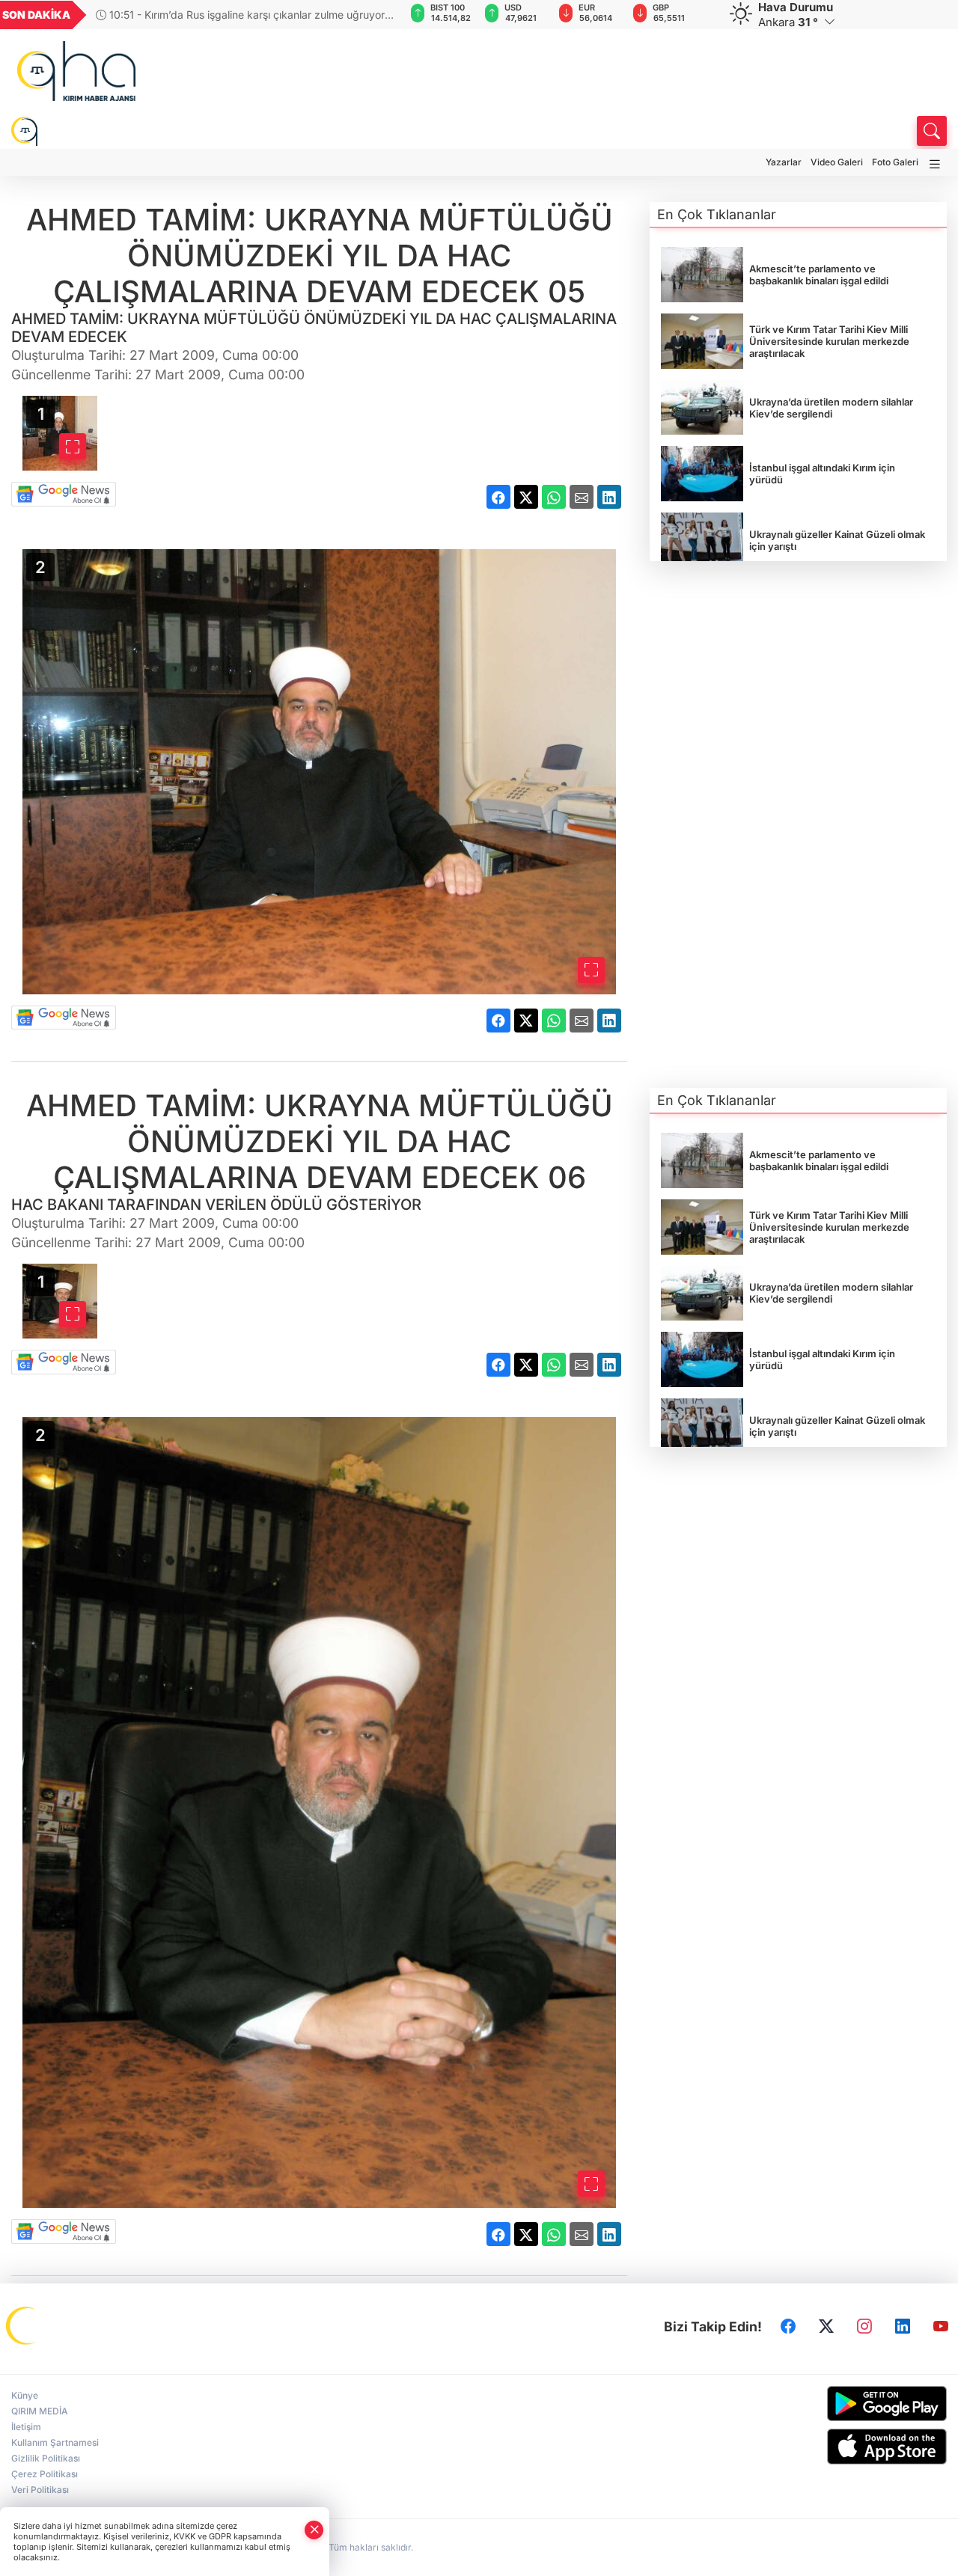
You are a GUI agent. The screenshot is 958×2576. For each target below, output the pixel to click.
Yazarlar (784, 162)
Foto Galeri (895, 162)
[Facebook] (788, 2327)
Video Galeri (837, 162)
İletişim (26, 2427)
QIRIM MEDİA (40, 2411)
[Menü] (935, 164)
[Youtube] (941, 2327)
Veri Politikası (40, 2490)
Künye (25, 2395)
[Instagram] (864, 2327)
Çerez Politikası (45, 2474)
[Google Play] (838, 2404)
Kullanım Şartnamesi (55, 2442)
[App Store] (838, 2447)
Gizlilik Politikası (46, 2458)
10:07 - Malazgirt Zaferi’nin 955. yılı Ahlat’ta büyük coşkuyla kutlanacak (226, 15)
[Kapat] (314, 2530)
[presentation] (372, 15)
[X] (826, 2327)
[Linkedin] (903, 2327)
